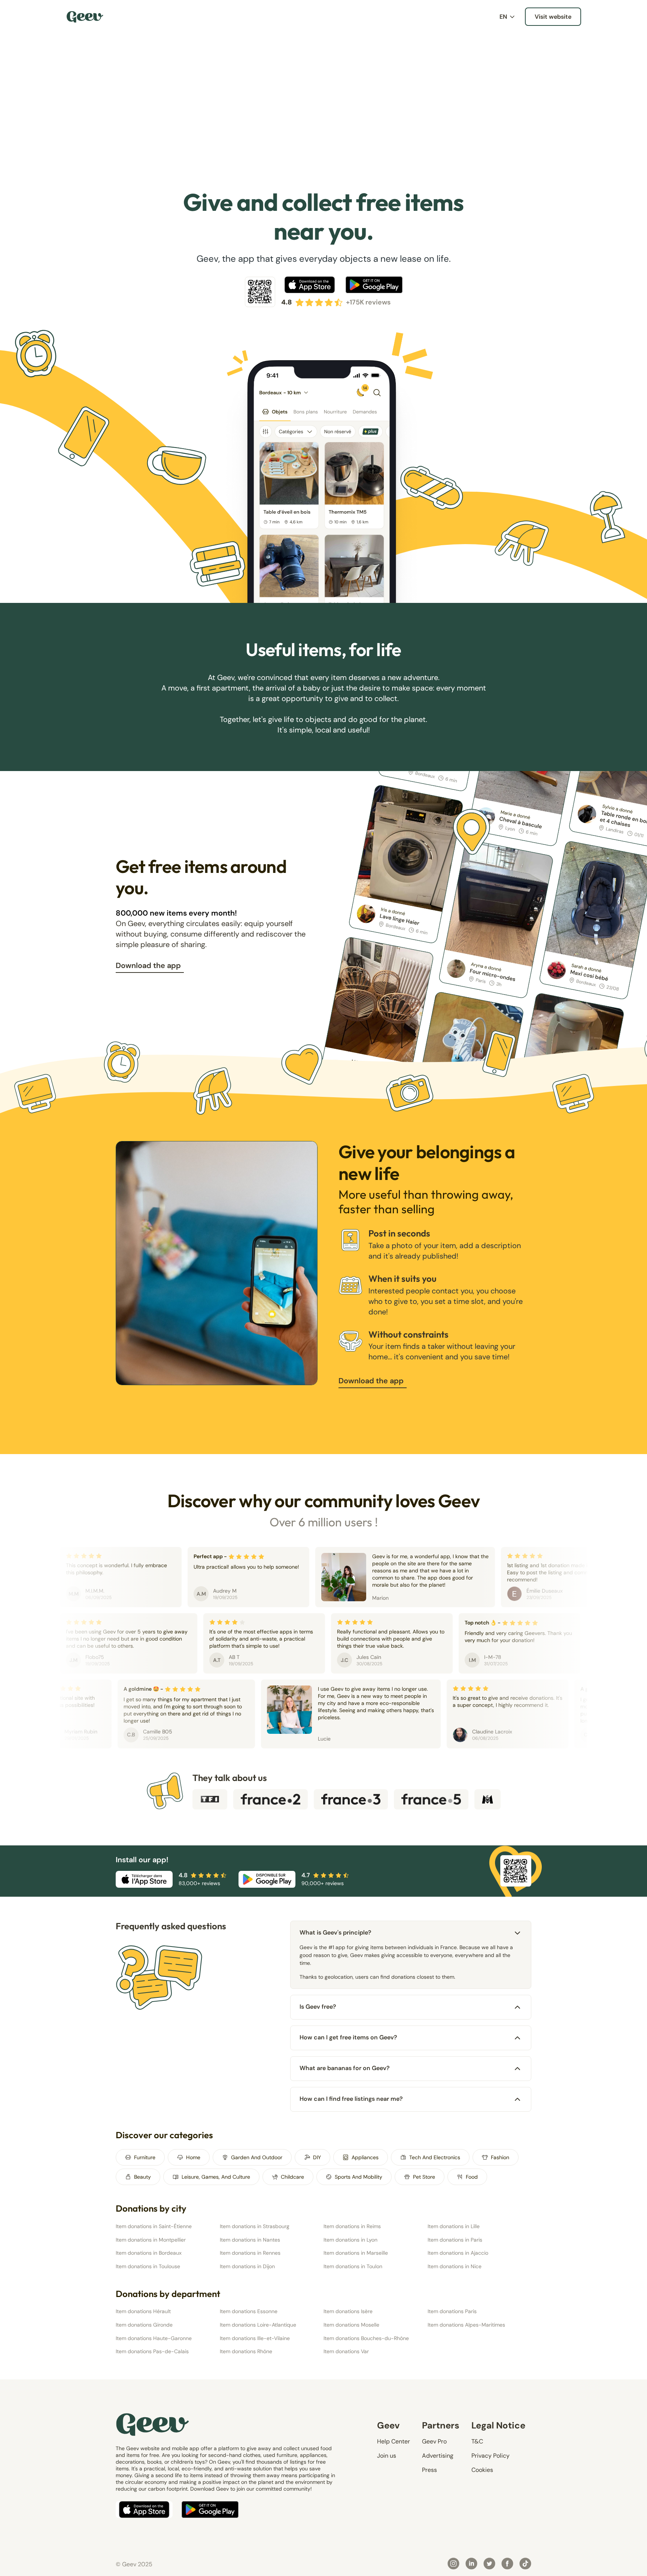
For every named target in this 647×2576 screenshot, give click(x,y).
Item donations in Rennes (250, 2253)
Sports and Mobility (359, 2177)
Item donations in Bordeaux (149, 2253)
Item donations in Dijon (247, 2266)
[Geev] (85, 17)
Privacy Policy (490, 2456)
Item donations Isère (348, 2311)
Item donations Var (346, 2351)
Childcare (292, 2177)
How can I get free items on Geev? (348, 2037)
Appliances (365, 2157)
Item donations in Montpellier (151, 2240)
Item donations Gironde (144, 2325)
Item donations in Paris (455, 2240)
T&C (477, 2441)
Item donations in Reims (352, 2226)
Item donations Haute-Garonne (154, 2338)
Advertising (438, 2456)
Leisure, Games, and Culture (216, 2177)
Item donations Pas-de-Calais (152, 2351)
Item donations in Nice (455, 2266)
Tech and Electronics (435, 2157)
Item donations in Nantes (250, 2240)
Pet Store (424, 2177)
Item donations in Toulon (353, 2266)
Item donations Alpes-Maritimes (466, 2325)
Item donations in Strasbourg (255, 2226)
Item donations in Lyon (350, 2240)
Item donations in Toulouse (148, 2266)
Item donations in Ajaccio (458, 2253)
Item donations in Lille (454, 2226)
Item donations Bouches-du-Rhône (366, 2338)
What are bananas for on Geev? (345, 2068)
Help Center (394, 2441)
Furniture (145, 2157)
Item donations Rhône (246, 2351)
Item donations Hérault (143, 2311)
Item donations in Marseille (356, 2253)
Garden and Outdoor (257, 2157)
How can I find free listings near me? (351, 2099)
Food (472, 2177)
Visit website (553, 17)
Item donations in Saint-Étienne (154, 2226)
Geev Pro (434, 2441)
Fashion (500, 2157)
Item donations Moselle (351, 2325)
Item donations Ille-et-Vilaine (255, 2338)
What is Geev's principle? (335, 1932)
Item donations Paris (452, 2311)
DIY (317, 2157)
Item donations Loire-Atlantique (258, 2325)
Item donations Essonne (249, 2311)
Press (429, 2470)
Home (193, 2157)
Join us (387, 2456)
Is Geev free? (318, 2007)
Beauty (142, 2177)
